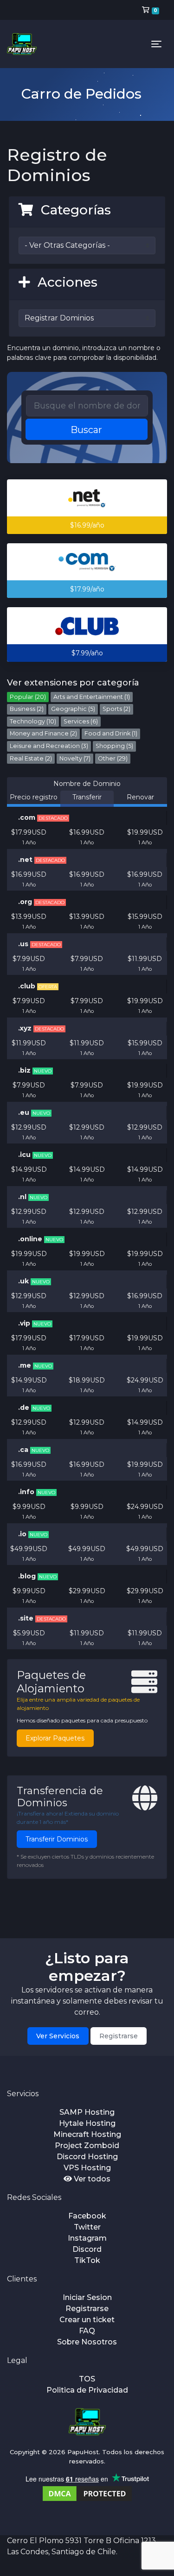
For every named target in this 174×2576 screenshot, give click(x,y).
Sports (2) (116, 709)
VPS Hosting (87, 2168)
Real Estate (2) (31, 758)
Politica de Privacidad (87, 2390)
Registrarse (119, 2036)
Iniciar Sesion (87, 2297)
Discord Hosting (87, 2157)
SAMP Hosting (87, 2112)
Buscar (86, 430)
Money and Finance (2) (43, 733)
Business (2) (27, 709)
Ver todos (91, 2179)
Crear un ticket (87, 2320)
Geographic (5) (73, 709)
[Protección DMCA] (87, 2493)
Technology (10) (33, 721)
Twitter (87, 2227)
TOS (87, 2379)
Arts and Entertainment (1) (92, 697)
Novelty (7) (75, 758)
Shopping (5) (114, 746)
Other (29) (113, 758)
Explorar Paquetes (55, 1738)
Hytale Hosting (87, 2123)
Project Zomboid (87, 2146)
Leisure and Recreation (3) (49, 746)
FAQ (87, 2331)
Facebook (87, 2216)
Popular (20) (28, 697)
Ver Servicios (58, 2036)
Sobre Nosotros (87, 2342)
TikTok (87, 2260)
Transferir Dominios (57, 1839)
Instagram (87, 2238)
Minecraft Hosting (87, 2134)
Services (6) (81, 721)
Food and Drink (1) (111, 733)
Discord (87, 2249)
